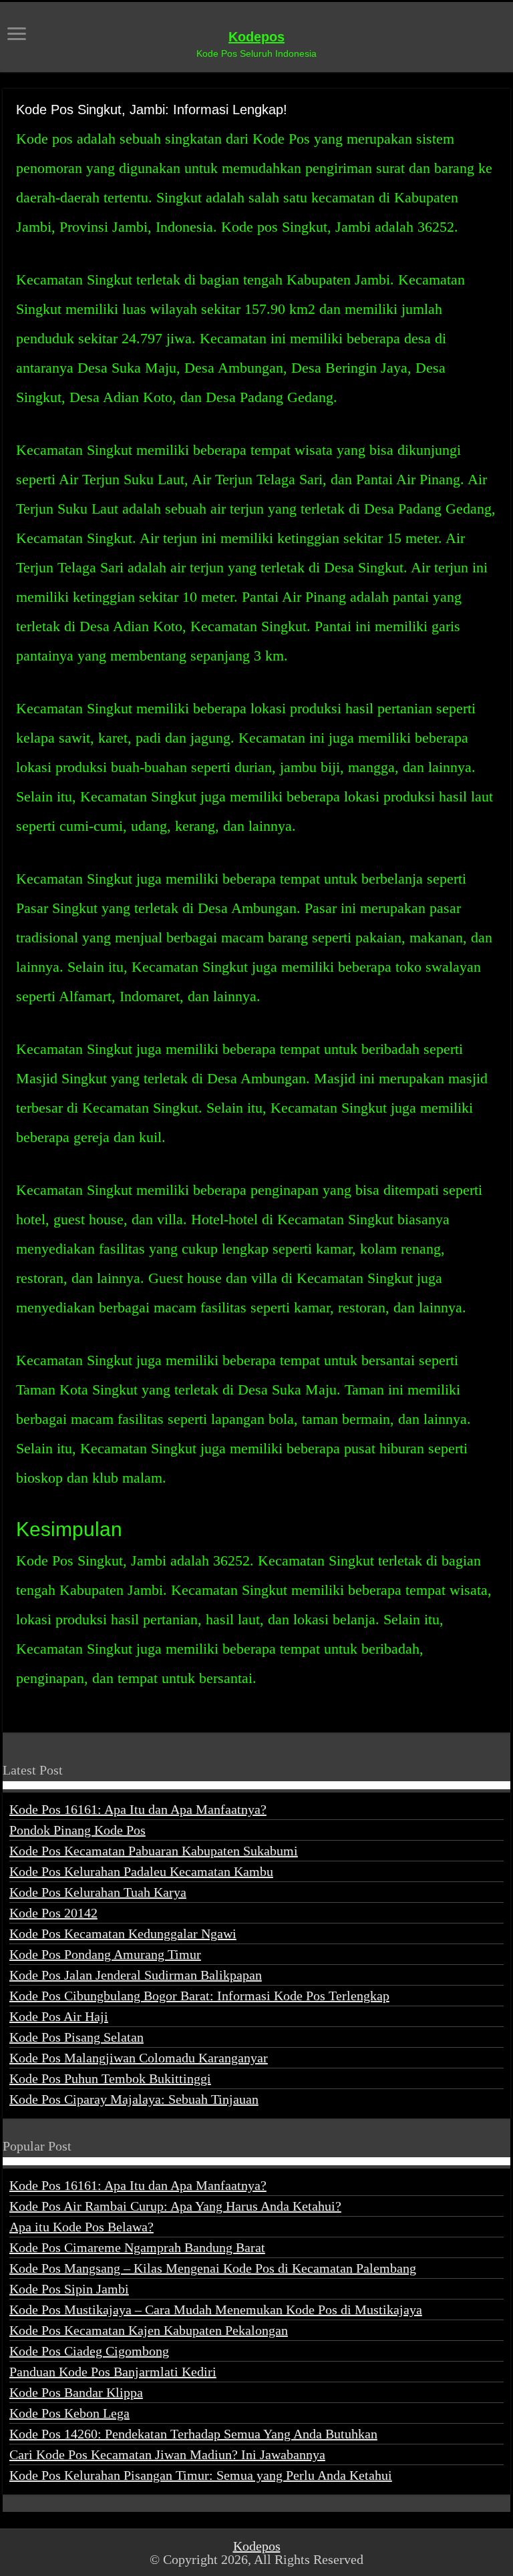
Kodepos (256, 37)
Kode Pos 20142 (53, 1913)
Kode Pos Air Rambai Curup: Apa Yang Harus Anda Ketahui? (175, 2206)
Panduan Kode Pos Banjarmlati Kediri (113, 2372)
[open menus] (17, 35)
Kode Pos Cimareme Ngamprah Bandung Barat (137, 2247)
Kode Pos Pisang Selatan (76, 2037)
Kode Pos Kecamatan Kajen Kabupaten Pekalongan (149, 2330)
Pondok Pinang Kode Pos (77, 1830)
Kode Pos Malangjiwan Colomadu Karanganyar (139, 2058)
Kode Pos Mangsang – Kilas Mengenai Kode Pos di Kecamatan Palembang (213, 2268)
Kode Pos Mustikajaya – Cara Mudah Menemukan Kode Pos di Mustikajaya (216, 2310)
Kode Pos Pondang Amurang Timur (105, 1954)
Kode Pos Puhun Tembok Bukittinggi (110, 2078)
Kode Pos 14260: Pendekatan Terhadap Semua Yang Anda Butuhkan (193, 2434)
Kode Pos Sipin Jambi (69, 2289)
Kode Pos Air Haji (59, 2016)
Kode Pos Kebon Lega (69, 2413)
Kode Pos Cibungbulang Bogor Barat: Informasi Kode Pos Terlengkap (199, 1996)
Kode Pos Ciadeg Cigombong (89, 2351)
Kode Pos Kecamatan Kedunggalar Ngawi (123, 1934)
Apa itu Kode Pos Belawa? (81, 2227)
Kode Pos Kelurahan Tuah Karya (98, 1892)
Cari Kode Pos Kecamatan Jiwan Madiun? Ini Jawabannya (167, 2454)
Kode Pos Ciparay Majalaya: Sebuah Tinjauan (134, 2099)
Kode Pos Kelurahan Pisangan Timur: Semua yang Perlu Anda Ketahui (201, 2475)
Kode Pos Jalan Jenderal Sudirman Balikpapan (136, 1975)
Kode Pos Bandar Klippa (76, 2392)
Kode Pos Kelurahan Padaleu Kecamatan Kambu (141, 1871)
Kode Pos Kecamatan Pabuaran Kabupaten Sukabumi (154, 1851)
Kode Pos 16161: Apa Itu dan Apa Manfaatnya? (138, 1809)
